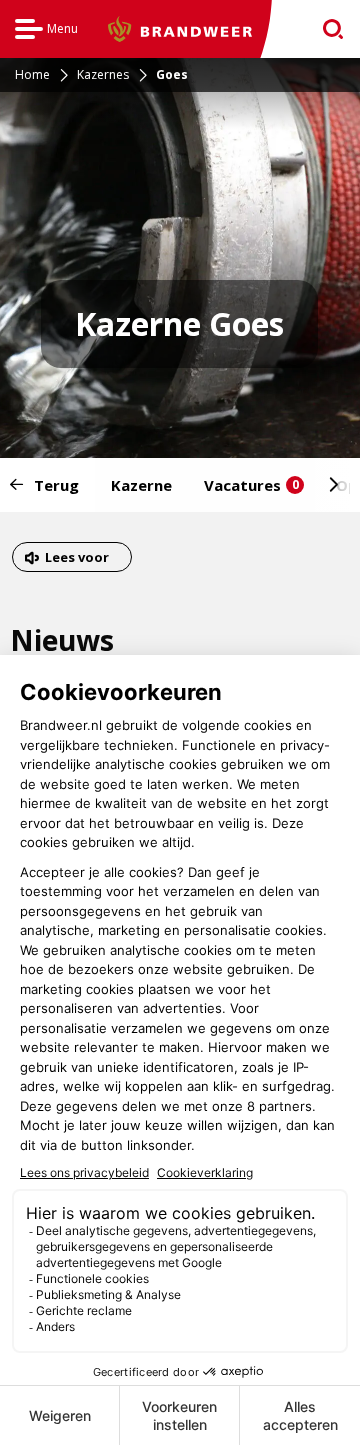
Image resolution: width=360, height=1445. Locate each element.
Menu (46, 31)
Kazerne (141, 485)
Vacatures (251, 485)
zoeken (326, 29)
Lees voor (76, 559)
